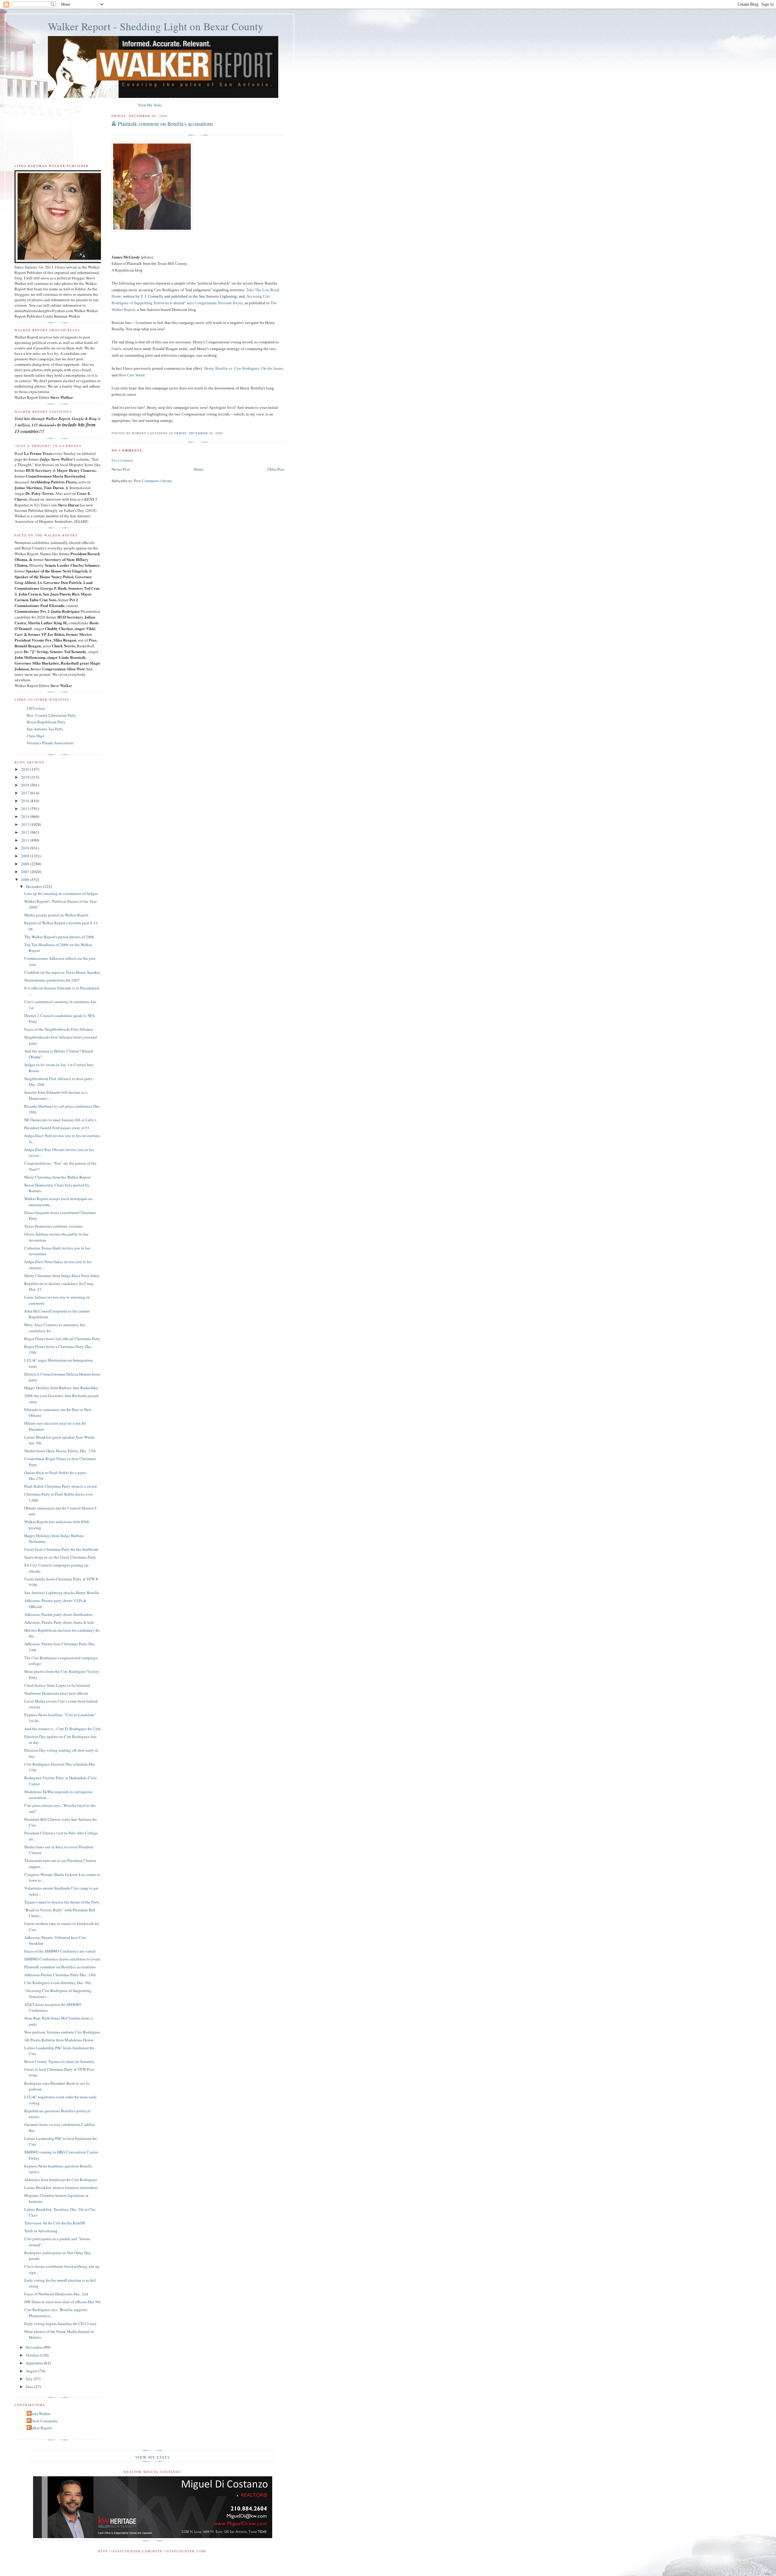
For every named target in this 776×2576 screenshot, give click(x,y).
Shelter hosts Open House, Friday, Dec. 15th (60, 1451)
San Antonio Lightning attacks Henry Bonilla (62, 1593)
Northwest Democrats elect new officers (56, 1693)
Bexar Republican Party (46, 722)
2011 (26, 840)
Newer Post (121, 469)
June (30, 2387)
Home (199, 469)
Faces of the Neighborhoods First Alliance (59, 1029)
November (35, 2347)
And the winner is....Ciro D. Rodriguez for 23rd (62, 1729)
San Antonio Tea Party (45, 729)
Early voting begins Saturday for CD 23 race (60, 2324)
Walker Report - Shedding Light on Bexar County (156, 26)
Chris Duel (35, 736)
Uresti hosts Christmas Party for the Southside (61, 1549)
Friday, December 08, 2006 (198, 433)
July (30, 2379)
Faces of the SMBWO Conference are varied (60, 1951)
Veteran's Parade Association (50, 743)
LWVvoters (36, 708)
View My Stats (150, 105)
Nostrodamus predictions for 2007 (52, 980)
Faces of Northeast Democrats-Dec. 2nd (56, 2294)
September (35, 2363)
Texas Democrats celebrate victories (54, 1226)
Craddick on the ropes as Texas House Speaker (62, 972)
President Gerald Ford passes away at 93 (57, 1128)
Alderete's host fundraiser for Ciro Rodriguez (61, 2180)
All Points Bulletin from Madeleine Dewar (59, 2040)
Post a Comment (122, 460)
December (34, 886)
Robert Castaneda (43, 2421)
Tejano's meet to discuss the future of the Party (62, 1902)
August (32, 2371)
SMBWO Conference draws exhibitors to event (62, 1959)
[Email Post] (224, 433)
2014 (26, 816)
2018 (26, 785)
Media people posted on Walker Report (56, 915)
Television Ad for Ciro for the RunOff (55, 2223)
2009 (26, 856)
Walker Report (40, 2428)
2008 (26, 864)
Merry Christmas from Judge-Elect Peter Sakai (62, 1276)
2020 (26, 769)
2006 (26, 879)
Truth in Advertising (41, 2231)
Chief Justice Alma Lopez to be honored (57, 1685)
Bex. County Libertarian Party (51, 715)
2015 (26, 809)
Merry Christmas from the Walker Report (57, 1177)
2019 (26, 777)
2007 (26, 872)
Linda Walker (39, 2414)
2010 (26, 848)
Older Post (276, 469)
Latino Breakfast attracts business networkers (61, 2187)
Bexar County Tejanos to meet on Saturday (59, 2061)
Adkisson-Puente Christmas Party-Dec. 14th (60, 1975)
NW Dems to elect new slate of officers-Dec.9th (62, 2302)
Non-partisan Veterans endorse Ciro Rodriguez (62, 2032)
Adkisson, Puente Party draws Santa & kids (59, 1622)
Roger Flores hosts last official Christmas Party (62, 1339)
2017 (26, 793)
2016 (26, 801)
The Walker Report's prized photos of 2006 (59, 937)
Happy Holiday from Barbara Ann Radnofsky (61, 1388)
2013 (26, 824)
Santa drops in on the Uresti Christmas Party (60, 1557)
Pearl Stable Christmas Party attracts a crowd (60, 1486)
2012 (26, 832)
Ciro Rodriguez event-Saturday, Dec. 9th (57, 1983)
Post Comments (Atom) (153, 481)
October (33, 2355)
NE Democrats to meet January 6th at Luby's (60, 1120)
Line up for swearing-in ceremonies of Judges (61, 893)
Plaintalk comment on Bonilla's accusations (165, 124)
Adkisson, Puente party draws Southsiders (58, 1614)
